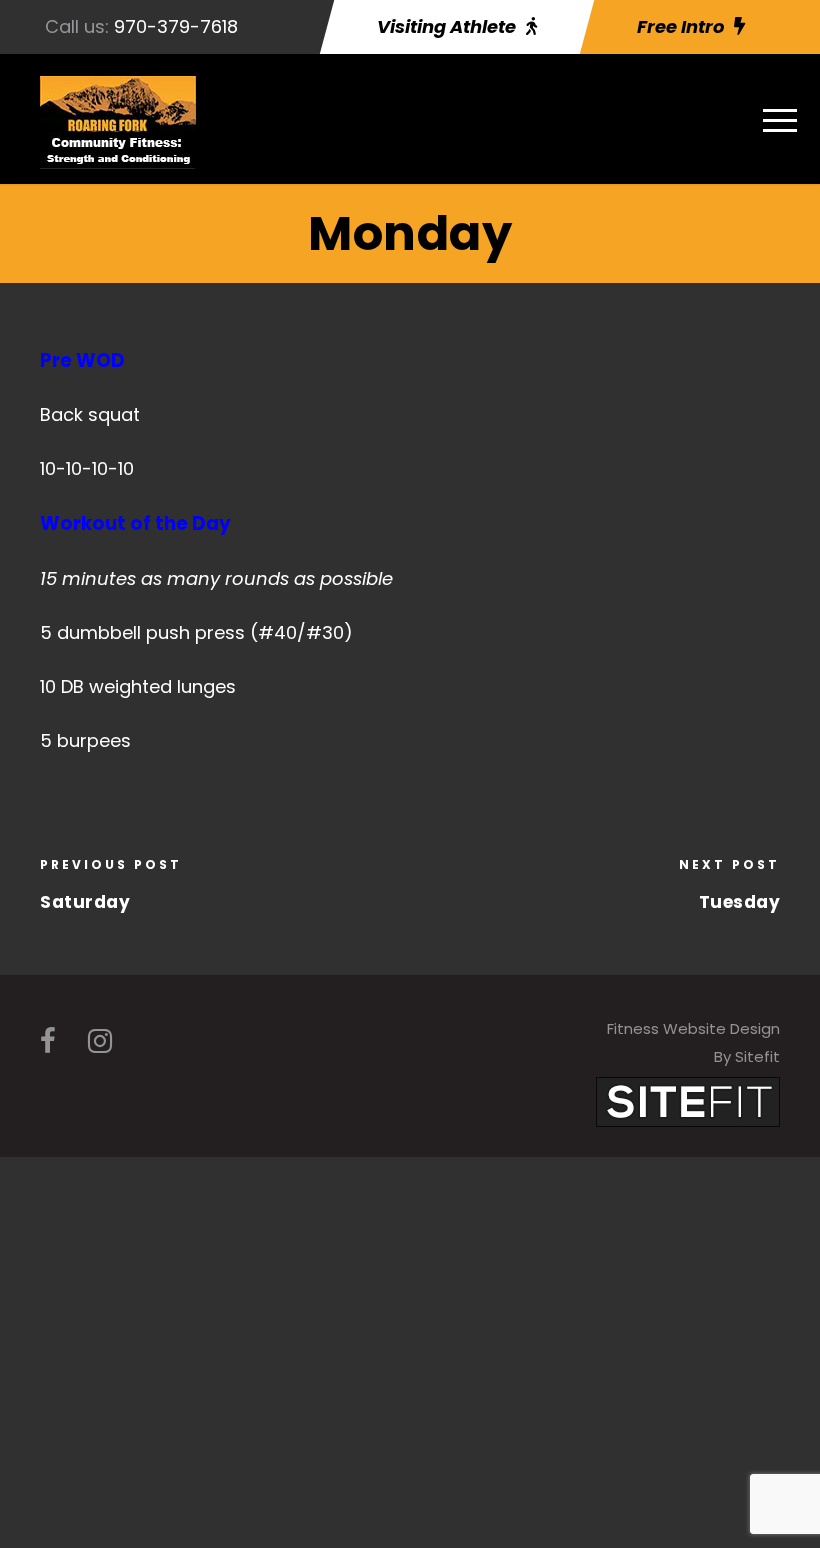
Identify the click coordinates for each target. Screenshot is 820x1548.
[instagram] (100, 1041)
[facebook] (48, 1041)
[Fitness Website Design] (688, 1100)
